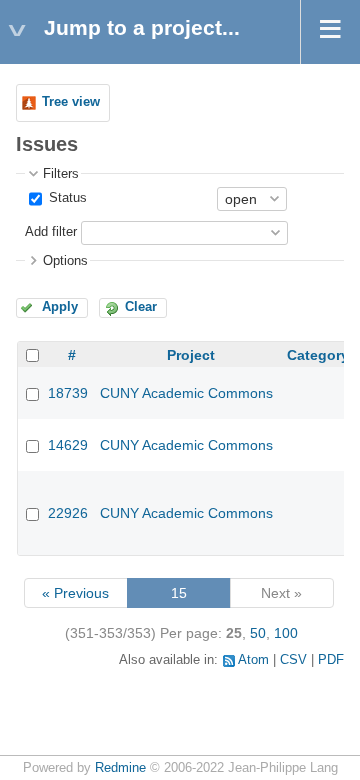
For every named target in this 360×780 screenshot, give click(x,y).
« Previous (75, 593)
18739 (68, 393)
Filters (61, 174)
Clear (141, 307)
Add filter (51, 232)
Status (66, 198)
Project (191, 355)
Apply (60, 307)
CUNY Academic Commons (186, 393)
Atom (253, 660)
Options (65, 261)
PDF (331, 660)
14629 (68, 445)
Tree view (71, 102)
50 (258, 633)
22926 (68, 513)
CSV (293, 660)
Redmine (120, 768)
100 (286, 633)
